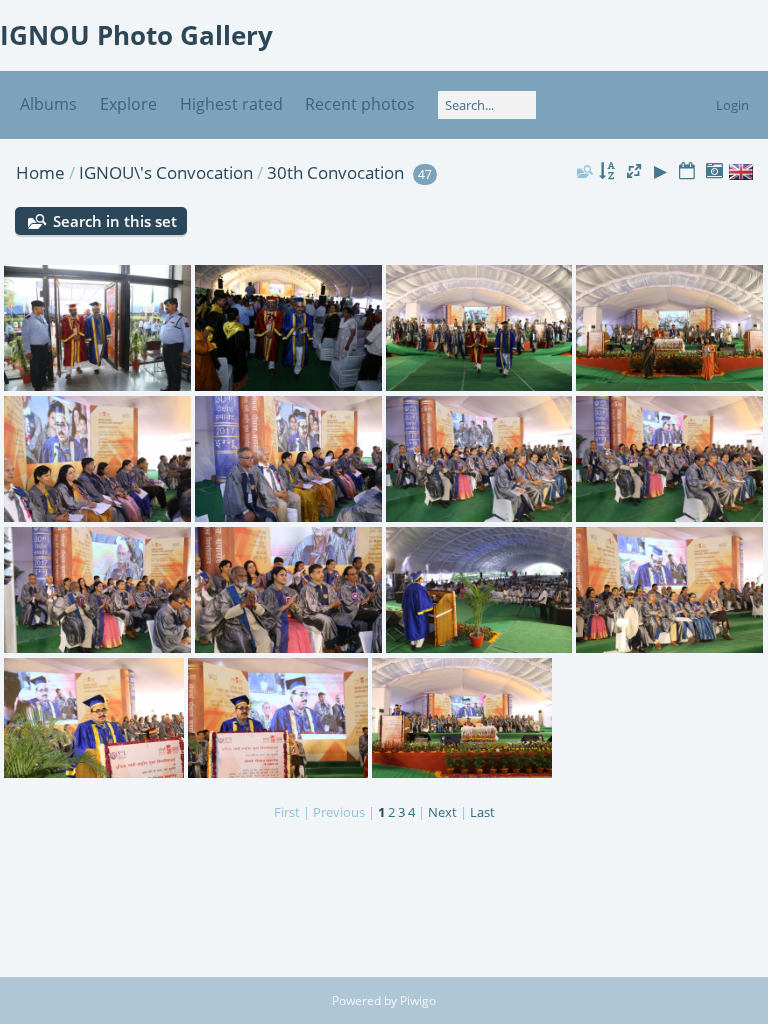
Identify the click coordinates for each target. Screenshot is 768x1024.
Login (732, 105)
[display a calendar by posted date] (687, 171)
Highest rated (231, 104)
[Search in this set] (583, 171)
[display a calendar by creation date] (714, 171)
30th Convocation (335, 172)
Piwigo (418, 1000)
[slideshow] (661, 171)
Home (40, 172)
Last (482, 812)
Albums (48, 104)
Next (442, 812)
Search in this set (115, 221)
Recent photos (360, 104)
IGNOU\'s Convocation (168, 172)
